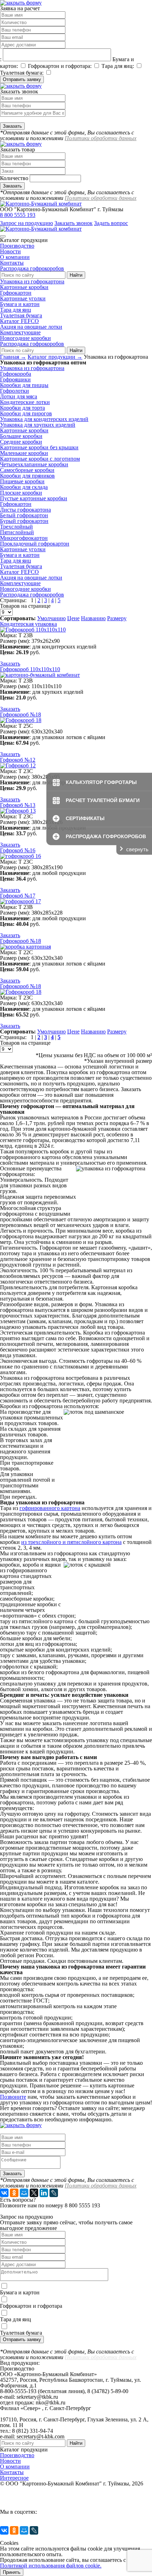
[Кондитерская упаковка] (33, 630)
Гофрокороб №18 (21, 714)
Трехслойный (16, 527)
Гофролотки (14, 391)
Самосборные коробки (27, 470)
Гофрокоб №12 (18, 760)
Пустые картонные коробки (34, 498)
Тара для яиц (16, 310)
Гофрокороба (16, 374)
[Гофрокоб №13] (18, 811)
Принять (12, 2572)
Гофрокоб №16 (18, 850)
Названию (93, 618)
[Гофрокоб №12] (18, 765)
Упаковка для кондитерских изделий (44, 419)
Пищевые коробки (22, 481)
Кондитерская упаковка (28, 624)
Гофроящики (15, 379)
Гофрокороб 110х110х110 (30, 669)
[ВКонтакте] (4, 2193)
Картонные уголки (23, 298)
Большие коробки (21, 436)
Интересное (14, 2478)
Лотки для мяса (19, 396)
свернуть (137, 849)
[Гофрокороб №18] (21, 720)
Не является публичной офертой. (40, 2489)
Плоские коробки (21, 493)
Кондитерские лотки (25, 402)
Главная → (13, 357)
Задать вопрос (111, 223)
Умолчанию (51, 618)
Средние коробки (21, 442)
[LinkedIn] (44, 2193)
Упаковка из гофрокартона (32, 281)
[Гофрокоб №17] (21, 901)
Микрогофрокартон (24, 538)
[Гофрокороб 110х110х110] (40, 675)
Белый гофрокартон (24, 515)
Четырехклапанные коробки (34, 464)
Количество (14, 178)
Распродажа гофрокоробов (32, 268)
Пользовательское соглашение (36, 2495)
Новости (10, 251)
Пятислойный (17, 532)
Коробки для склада (24, 487)
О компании (15, 257)
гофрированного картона (50, 1508)
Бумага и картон (20, 304)
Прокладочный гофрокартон (35, 544)
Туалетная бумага (21, 315)
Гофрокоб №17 (18, 896)
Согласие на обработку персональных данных (56, 2506)
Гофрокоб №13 (18, 805)
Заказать (10, 664)
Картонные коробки (24, 287)
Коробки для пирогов (26, 413)
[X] (34, 2193)
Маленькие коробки (24, 453)
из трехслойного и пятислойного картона (71, 1542)
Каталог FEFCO (19, 321)
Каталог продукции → (55, 357)
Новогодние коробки (25, 338)
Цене (73, 618)
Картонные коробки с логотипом (40, 459)
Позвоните (13, 2097)
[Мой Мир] (24, 2193)
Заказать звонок (74, 223)
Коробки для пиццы (24, 385)
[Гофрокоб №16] (21, 856)
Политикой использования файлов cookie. (51, 2566)
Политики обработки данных (101, 138)
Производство (17, 246)
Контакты (12, 263)
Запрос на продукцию (27, 223)
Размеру (117, 618)
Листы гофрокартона (25, 510)
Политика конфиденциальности (39, 2500)
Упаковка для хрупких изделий (38, 425)
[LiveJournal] (54, 2193)
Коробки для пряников (27, 476)
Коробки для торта (22, 408)
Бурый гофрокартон (24, 521)
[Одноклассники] (14, 2193)
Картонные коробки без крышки (39, 447)
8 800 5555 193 (18, 215)
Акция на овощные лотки (31, 327)
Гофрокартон (16, 293)
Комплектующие (20, 332)
